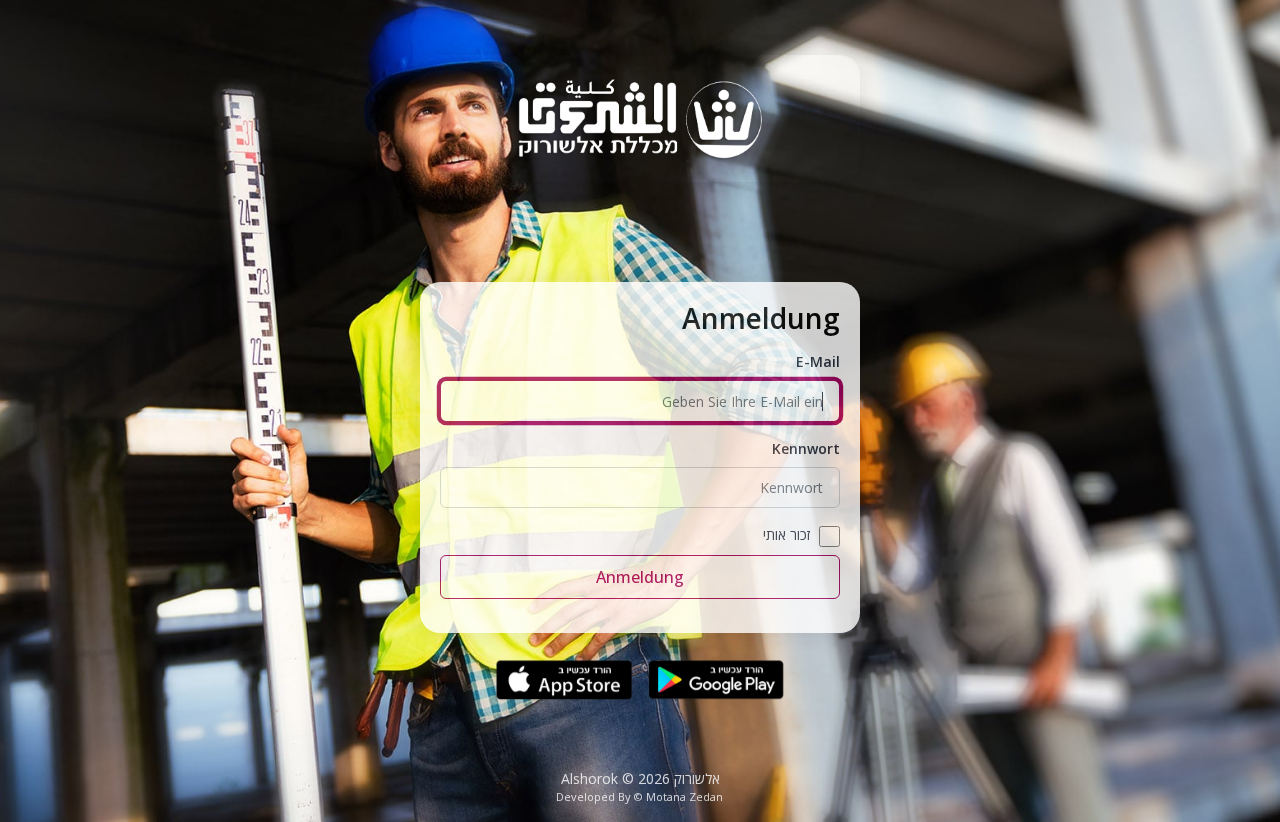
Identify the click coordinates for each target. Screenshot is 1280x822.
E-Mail (818, 361)
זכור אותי (786, 534)
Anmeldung (640, 577)
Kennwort (806, 448)
